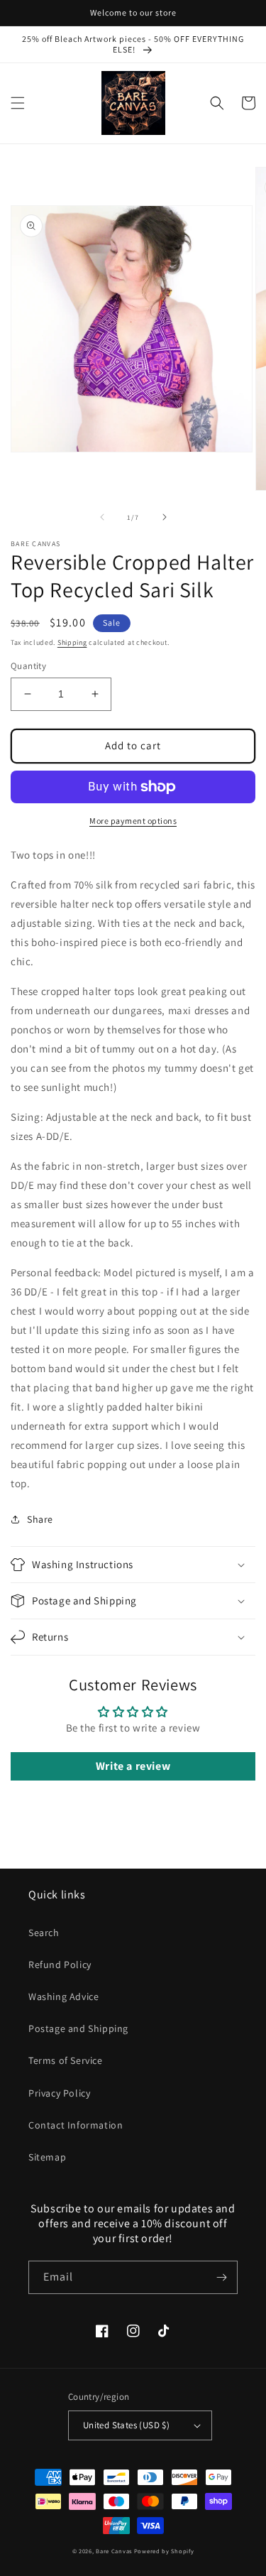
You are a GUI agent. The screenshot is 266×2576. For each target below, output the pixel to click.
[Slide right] (165, 517)
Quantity (28, 666)
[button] (18, 103)
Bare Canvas (114, 2551)
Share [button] (40, 1519)
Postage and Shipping (78, 2028)
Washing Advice (63, 1996)
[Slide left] (102, 517)
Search (44, 1933)
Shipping (72, 642)
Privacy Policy (59, 2093)
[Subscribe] (221, 2277)
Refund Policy (60, 1964)
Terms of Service (66, 2060)
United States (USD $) (126, 2425)
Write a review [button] (133, 1766)
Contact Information (76, 2125)
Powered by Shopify (164, 2551)
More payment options (133, 821)
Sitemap (47, 2157)
